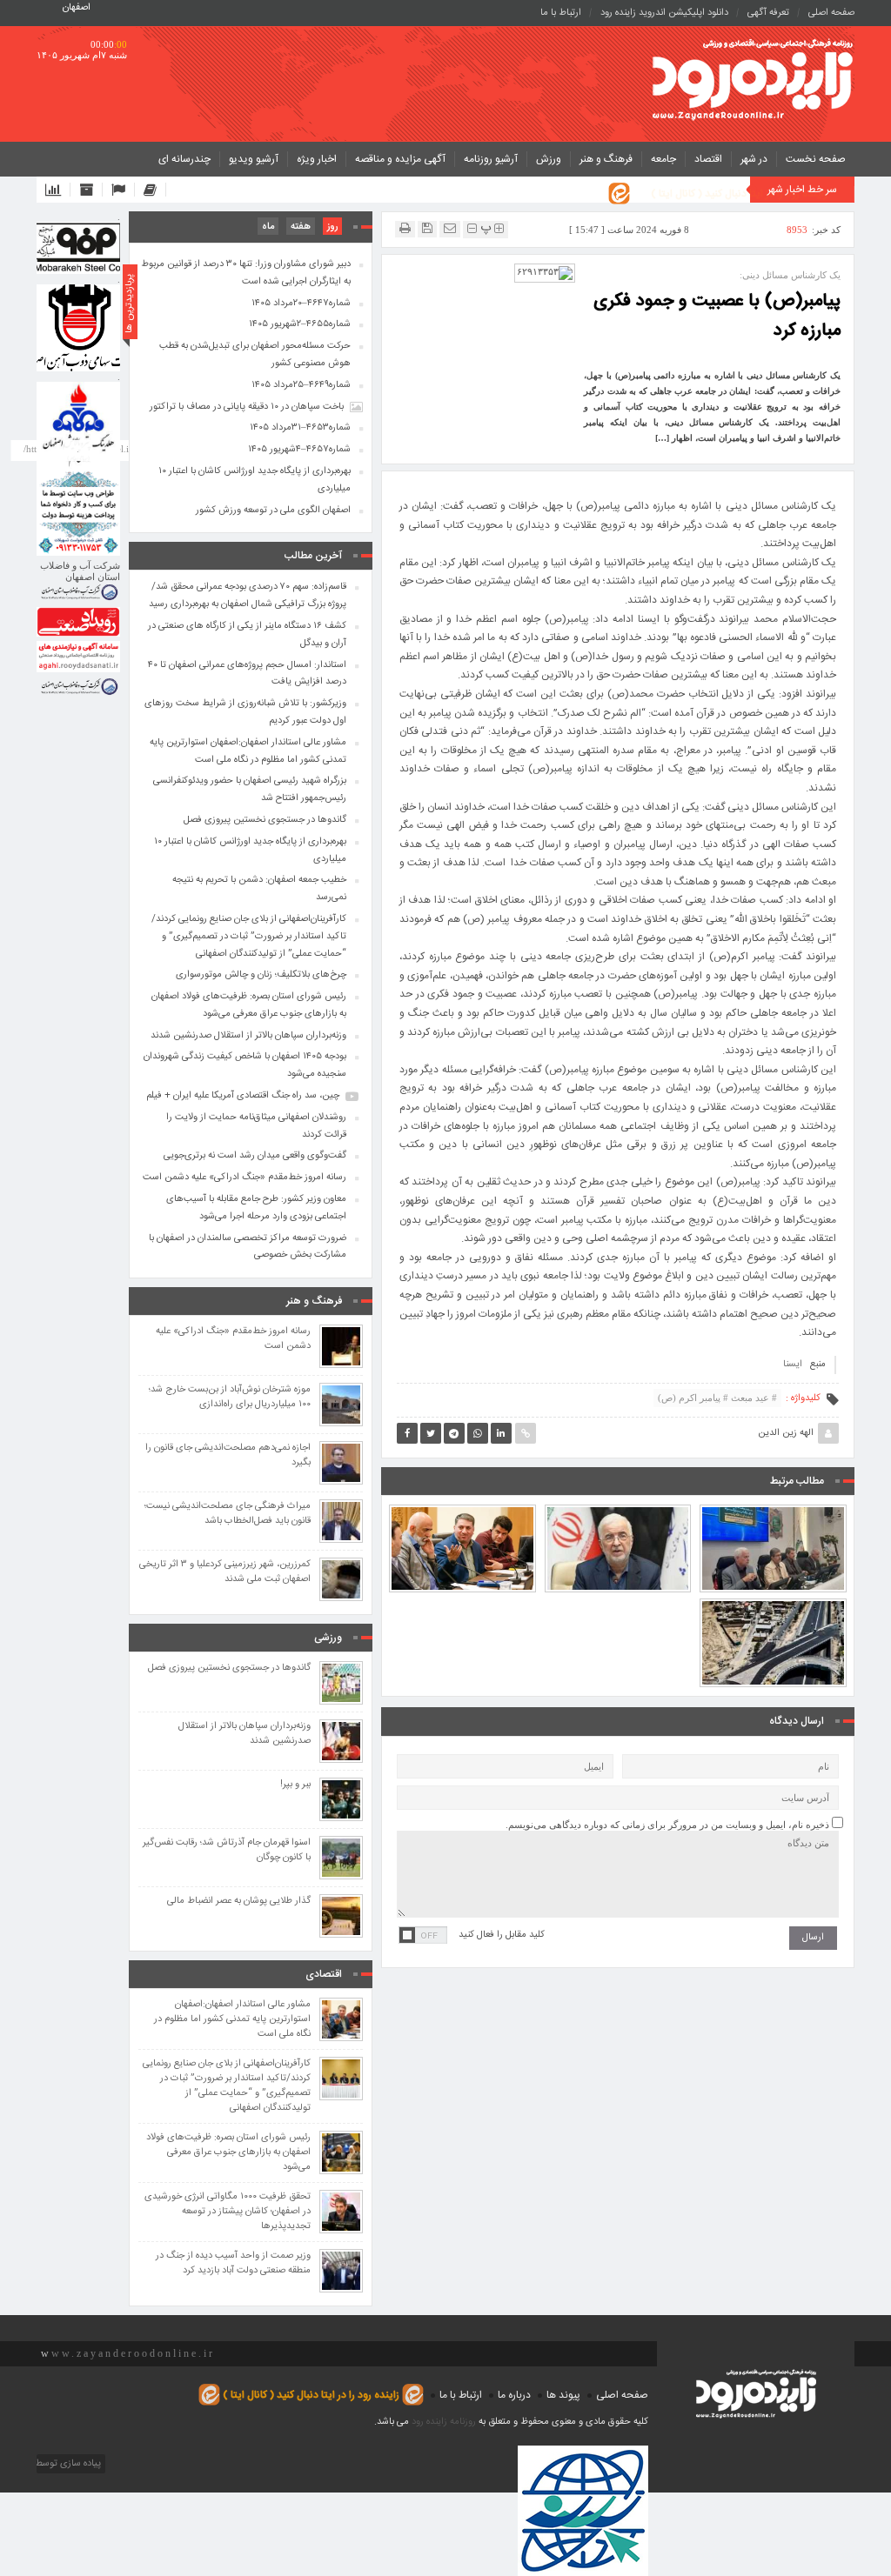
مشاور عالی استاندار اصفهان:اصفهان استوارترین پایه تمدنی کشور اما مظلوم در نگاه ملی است (462, 1497)
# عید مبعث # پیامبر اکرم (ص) (717, 1398)
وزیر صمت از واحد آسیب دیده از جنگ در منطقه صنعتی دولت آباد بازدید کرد (233, 2264)
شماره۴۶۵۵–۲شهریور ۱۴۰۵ (300, 324)
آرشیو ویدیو (254, 159)
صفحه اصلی (831, 13)
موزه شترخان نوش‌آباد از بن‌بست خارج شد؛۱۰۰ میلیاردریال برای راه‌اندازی (230, 1398)
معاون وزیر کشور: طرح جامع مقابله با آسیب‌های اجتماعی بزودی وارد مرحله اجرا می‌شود (256, 1208)
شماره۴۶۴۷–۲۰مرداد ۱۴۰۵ (301, 304)
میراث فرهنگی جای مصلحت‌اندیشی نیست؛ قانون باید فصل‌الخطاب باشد (228, 1514)
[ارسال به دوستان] (450, 228)
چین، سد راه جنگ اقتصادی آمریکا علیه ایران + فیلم (243, 1096)
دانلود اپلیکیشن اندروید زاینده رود (664, 13)
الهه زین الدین (786, 1433)
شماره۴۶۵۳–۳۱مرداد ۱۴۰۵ (300, 428)
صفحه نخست (816, 159)
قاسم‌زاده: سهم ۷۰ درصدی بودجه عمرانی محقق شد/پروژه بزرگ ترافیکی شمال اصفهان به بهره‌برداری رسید (248, 596)
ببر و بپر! (295, 1785)
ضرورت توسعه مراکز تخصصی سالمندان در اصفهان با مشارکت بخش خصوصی (248, 1247)
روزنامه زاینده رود (444, 2422)
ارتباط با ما (561, 13)
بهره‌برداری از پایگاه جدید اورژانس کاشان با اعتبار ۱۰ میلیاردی (255, 480)
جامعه (663, 159)
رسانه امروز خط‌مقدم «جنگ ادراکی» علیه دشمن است (245, 1178)
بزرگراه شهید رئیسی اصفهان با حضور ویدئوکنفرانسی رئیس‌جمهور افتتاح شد (773, 1598)
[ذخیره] (427, 228)
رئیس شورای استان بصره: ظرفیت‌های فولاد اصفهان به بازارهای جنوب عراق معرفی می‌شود (249, 1005)
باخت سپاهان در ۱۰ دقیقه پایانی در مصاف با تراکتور (247, 407)
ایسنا (793, 1365)
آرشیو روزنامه (491, 159)
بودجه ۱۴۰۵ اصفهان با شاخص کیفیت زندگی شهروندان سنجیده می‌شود (245, 1065)
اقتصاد (708, 159)
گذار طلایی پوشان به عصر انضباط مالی (239, 1902)
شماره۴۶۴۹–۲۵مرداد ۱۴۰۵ (301, 385)
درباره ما (514, 2395)
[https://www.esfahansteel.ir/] (78, 328)
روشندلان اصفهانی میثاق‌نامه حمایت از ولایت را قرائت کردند (256, 1126)
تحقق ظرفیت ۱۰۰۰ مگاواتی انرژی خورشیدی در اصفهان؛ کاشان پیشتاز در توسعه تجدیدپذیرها (228, 2212)
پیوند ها (563, 2395)
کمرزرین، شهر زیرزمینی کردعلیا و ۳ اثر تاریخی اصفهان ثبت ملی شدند (225, 1572)
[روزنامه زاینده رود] (753, 81)
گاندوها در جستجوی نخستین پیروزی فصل (265, 820)
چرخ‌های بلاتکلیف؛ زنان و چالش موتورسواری (261, 975)
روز (332, 227)
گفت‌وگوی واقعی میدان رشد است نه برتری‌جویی (255, 1156)
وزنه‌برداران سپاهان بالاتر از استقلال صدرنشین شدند (248, 1036)
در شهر (754, 159)
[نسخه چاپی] (405, 228)
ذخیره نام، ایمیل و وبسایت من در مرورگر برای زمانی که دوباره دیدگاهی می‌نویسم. (667, 1825)
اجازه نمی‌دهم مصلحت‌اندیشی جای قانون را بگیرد (228, 1456)
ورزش (549, 159)
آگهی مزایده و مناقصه (400, 159)
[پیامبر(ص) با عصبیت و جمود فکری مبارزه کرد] (545, 272)
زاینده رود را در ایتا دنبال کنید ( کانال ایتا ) (739, 194)
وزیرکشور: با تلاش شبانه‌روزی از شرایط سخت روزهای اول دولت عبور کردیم (617, 1505)
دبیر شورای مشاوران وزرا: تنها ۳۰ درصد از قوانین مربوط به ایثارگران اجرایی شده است (246, 273)
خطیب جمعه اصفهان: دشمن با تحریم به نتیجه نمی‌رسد (259, 889)
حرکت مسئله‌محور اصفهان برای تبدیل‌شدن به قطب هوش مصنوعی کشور (255, 355)
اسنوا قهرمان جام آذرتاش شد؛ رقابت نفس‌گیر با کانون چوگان (227, 1851)
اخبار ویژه (317, 159)
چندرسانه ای (184, 159)
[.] (78, 248)
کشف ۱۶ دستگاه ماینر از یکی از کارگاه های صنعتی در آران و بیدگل (247, 635)
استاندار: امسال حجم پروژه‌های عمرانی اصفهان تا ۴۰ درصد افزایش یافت (773, 1505)
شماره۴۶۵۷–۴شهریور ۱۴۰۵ (299, 450)
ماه (268, 227)
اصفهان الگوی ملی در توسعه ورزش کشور (273, 511)
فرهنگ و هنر (606, 159)
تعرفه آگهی (768, 13)
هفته (301, 227)
